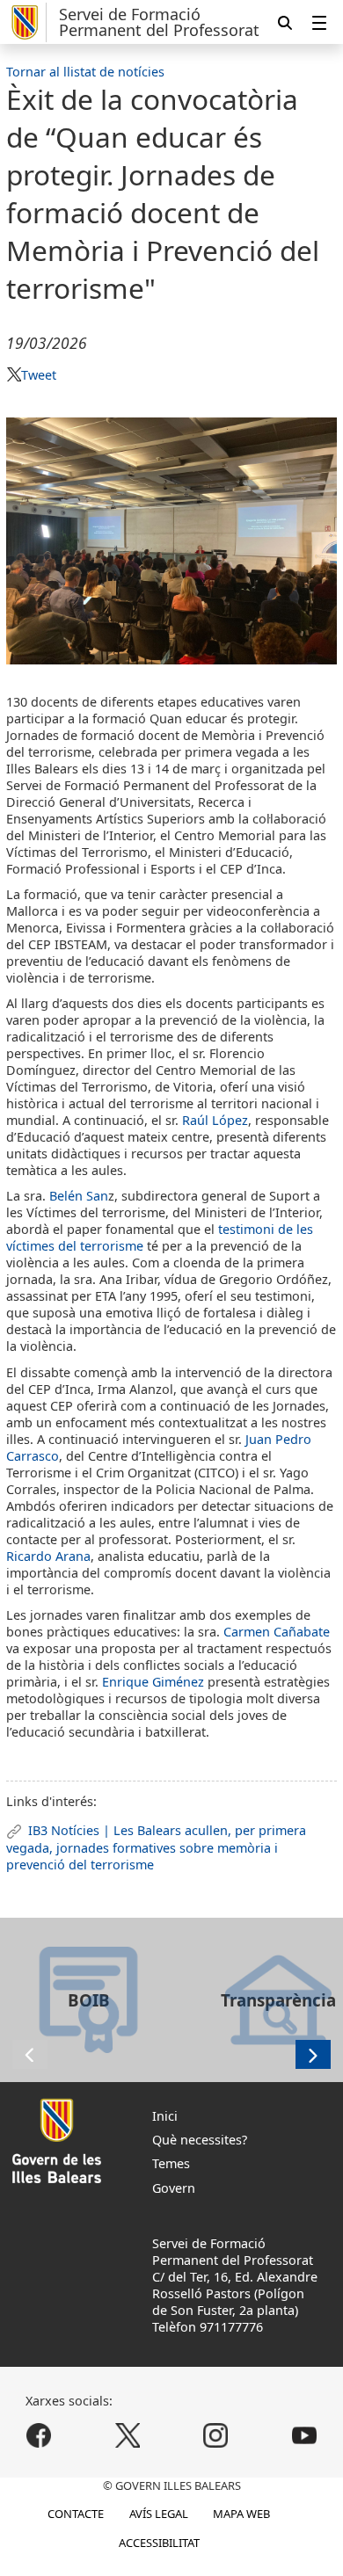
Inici (165, 2116)
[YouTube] (304, 2435)
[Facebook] (39, 2435)
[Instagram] (216, 2435)
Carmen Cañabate (277, 1632)
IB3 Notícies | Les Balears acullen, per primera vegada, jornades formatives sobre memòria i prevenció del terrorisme (156, 1848)
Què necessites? (200, 2140)
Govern (174, 2188)
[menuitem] (319, 22)
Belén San (79, 1196)
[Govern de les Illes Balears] (26, 22)
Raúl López (215, 1120)
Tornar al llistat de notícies (85, 72)
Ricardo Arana (48, 1556)
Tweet (39, 375)
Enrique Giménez (155, 1682)
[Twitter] (127, 2435)
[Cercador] (285, 22)
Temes (171, 2163)
